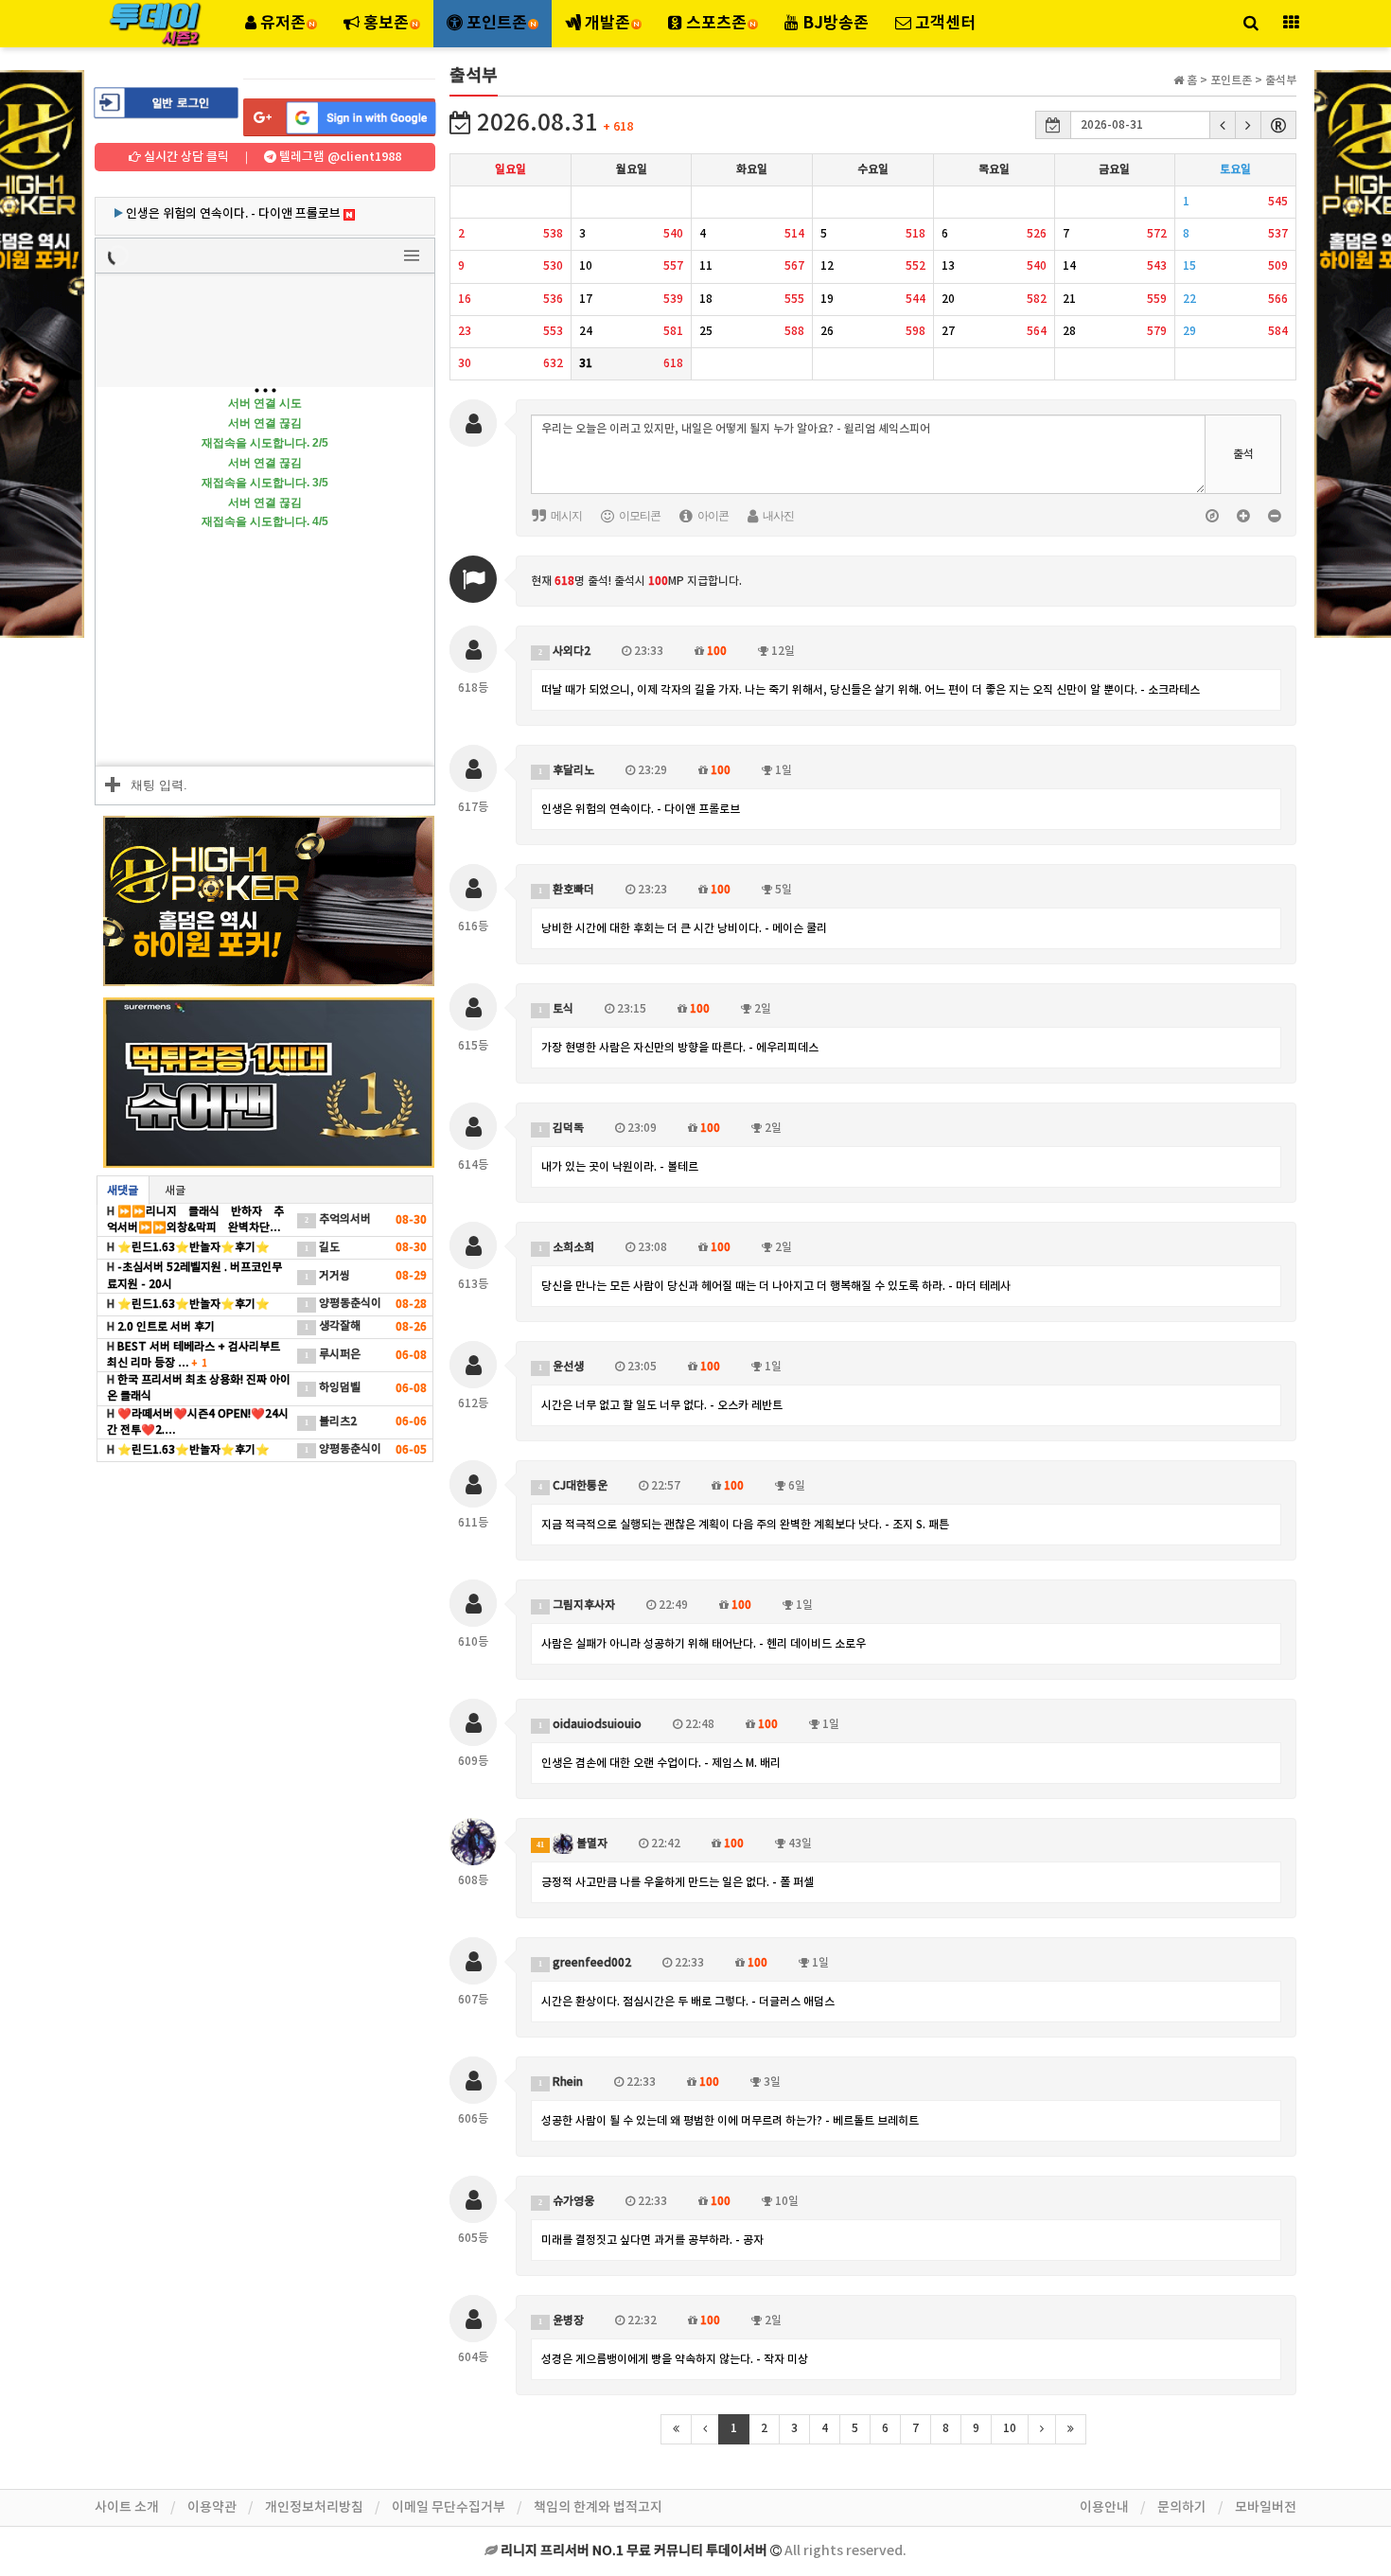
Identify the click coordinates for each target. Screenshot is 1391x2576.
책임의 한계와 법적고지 (598, 2507)
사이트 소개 (127, 2507)
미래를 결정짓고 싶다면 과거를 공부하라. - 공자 (652, 2240)
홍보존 (386, 23)
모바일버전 (1266, 2507)
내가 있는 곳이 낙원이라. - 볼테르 (620, 1167)
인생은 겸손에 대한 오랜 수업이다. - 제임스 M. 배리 (661, 1763)
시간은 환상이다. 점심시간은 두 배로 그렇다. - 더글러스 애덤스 (688, 2002)
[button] (1223, 125)
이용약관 (212, 2507)
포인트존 (497, 23)
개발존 (607, 23)
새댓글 (123, 1191)
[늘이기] (1243, 515)
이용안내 (1104, 2507)
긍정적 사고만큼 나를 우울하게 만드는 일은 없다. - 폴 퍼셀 (678, 1882)
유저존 (283, 23)
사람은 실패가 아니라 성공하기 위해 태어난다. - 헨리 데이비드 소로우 (704, 1644)
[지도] (1212, 515)
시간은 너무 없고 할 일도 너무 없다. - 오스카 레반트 (662, 1405)
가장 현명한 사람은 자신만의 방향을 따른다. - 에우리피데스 (680, 1048)
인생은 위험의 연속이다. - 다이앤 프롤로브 (641, 809)
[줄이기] (1274, 515)
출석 (1243, 454)
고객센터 (943, 23)
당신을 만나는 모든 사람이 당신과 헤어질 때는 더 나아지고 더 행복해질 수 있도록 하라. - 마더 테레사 (776, 1286)
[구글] (339, 117)
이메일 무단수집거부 (449, 2507)
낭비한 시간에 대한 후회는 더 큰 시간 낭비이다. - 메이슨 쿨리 (684, 928)
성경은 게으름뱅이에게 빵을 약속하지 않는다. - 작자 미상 (675, 2359)
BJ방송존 (834, 23)
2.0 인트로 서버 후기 (165, 1327)
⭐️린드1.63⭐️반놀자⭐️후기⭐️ (192, 1247)
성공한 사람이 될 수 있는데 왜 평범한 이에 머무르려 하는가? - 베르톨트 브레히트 (730, 2121)
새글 (175, 1191)
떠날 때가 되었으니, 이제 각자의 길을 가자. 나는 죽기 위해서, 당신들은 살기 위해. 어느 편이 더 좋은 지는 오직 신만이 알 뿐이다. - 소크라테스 (871, 690)
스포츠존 (716, 23)
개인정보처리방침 (314, 2507)
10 (1010, 2428)
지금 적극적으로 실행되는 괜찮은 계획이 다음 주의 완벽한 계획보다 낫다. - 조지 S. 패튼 (745, 1525)
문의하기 (1182, 2507)
